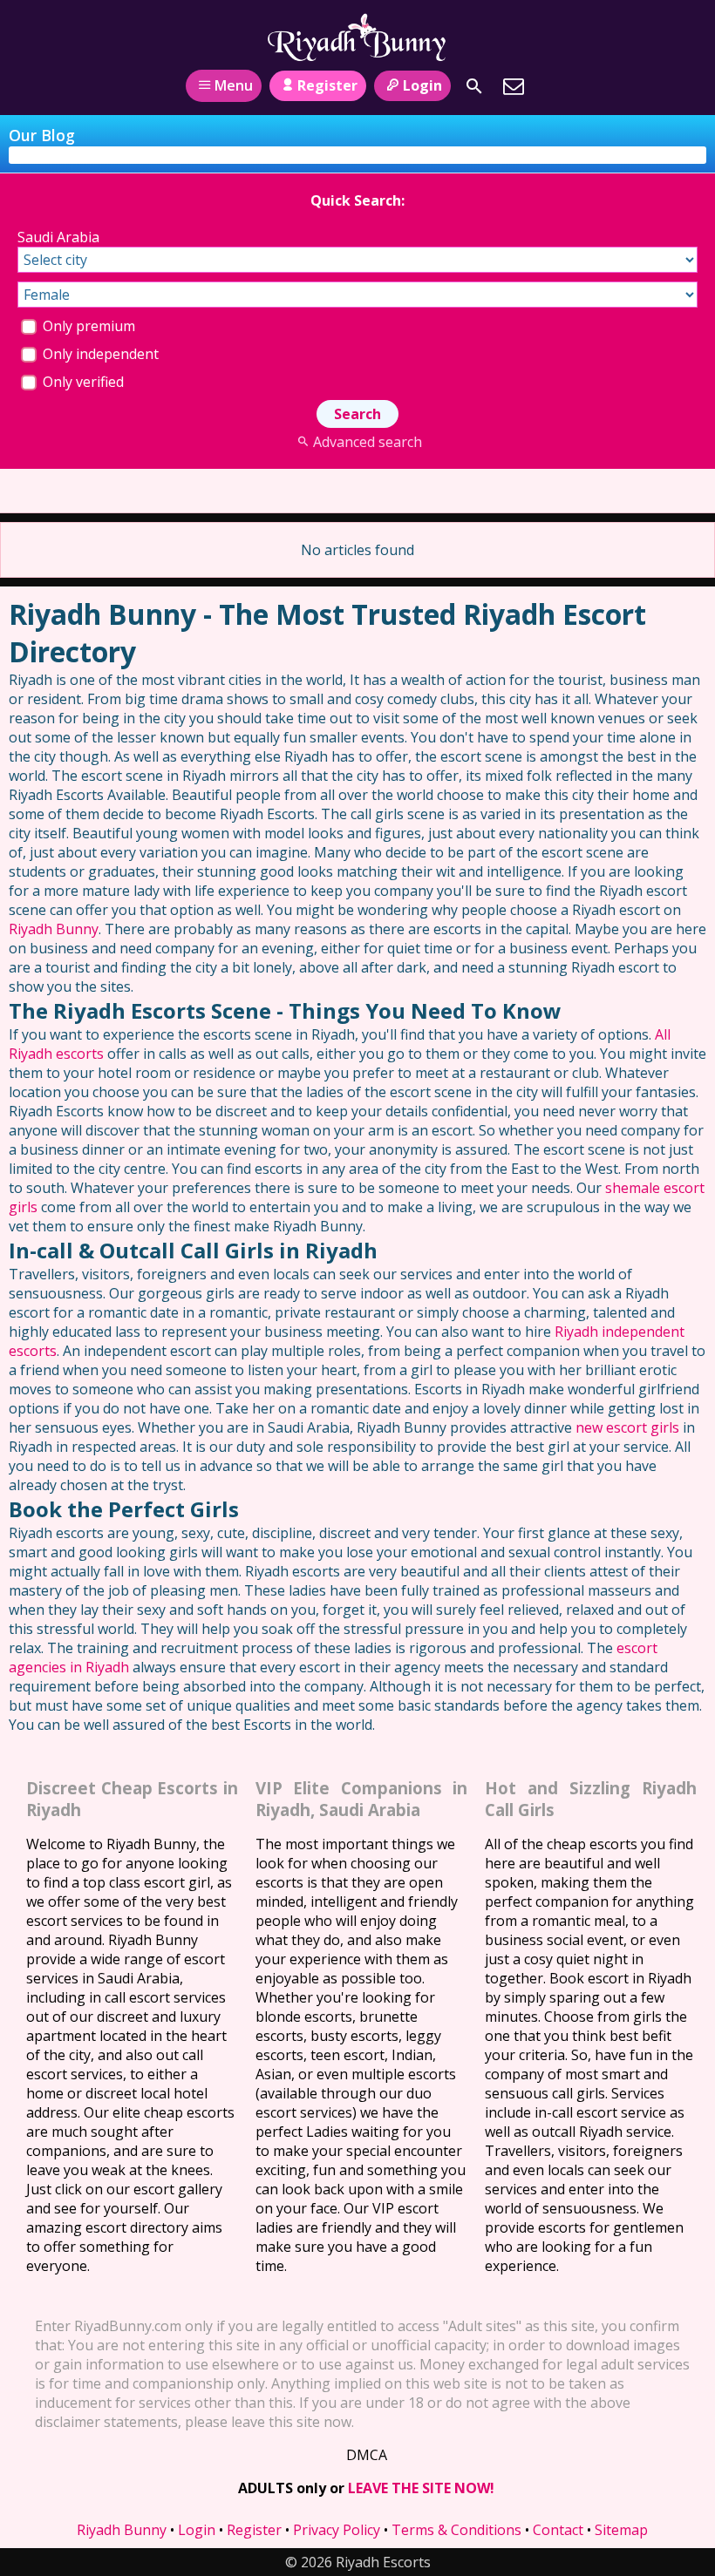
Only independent (99, 354)
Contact (558, 2530)
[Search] (474, 86)
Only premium (87, 326)
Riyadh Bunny (54, 929)
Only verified (82, 382)
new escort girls (627, 1427)
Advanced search (367, 442)
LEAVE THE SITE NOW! (421, 2488)
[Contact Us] (514, 86)
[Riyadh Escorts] (357, 37)
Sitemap (621, 2530)
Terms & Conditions (456, 2530)
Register (327, 85)
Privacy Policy (337, 2530)
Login (422, 85)
